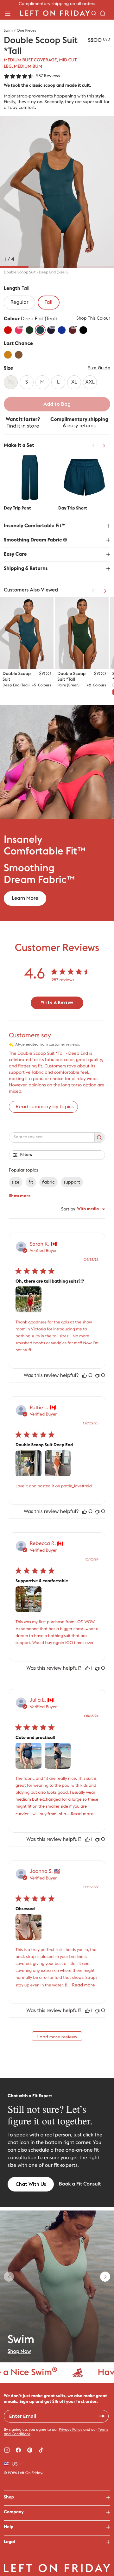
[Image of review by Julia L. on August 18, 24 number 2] (58, 1756)
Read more (82, 1814)
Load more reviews (57, 2037)
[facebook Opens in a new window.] (18, 2450)
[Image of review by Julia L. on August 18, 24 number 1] (28, 1756)
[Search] (94, 13)
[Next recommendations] (104, 446)
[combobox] (83, 1209)
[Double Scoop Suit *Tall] (82, 633)
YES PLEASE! (102, 2416)
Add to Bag (57, 404)
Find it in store (23, 426)
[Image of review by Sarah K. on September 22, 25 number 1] (28, 1299)
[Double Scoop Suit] (27, 633)
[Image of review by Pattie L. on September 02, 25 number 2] (58, 1463)
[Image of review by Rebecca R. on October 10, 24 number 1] (28, 1599)
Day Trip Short (73, 508)
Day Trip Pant (17, 508)
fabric (48, 1182)
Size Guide (99, 368)
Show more (20, 1196)
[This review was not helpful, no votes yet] (97, 1376)
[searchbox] (51, 1137)
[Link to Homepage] (55, 13)
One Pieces (26, 31)
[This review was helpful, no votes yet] (85, 1376)
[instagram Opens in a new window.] (7, 2450)
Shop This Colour (93, 318)
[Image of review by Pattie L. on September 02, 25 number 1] (28, 1463)
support (72, 1182)
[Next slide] (105, 2277)
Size (8, 368)
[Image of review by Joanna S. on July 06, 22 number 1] (28, 1927)
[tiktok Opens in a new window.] (41, 2450)
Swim (8, 31)
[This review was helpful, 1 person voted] (87, 1668)
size (16, 1182)
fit (31, 1182)
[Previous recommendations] (93, 446)
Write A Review (57, 1003)
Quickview (30, 477)
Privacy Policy (71, 2430)
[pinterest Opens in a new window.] (30, 2450)
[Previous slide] (9, 2277)
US (15, 2464)
